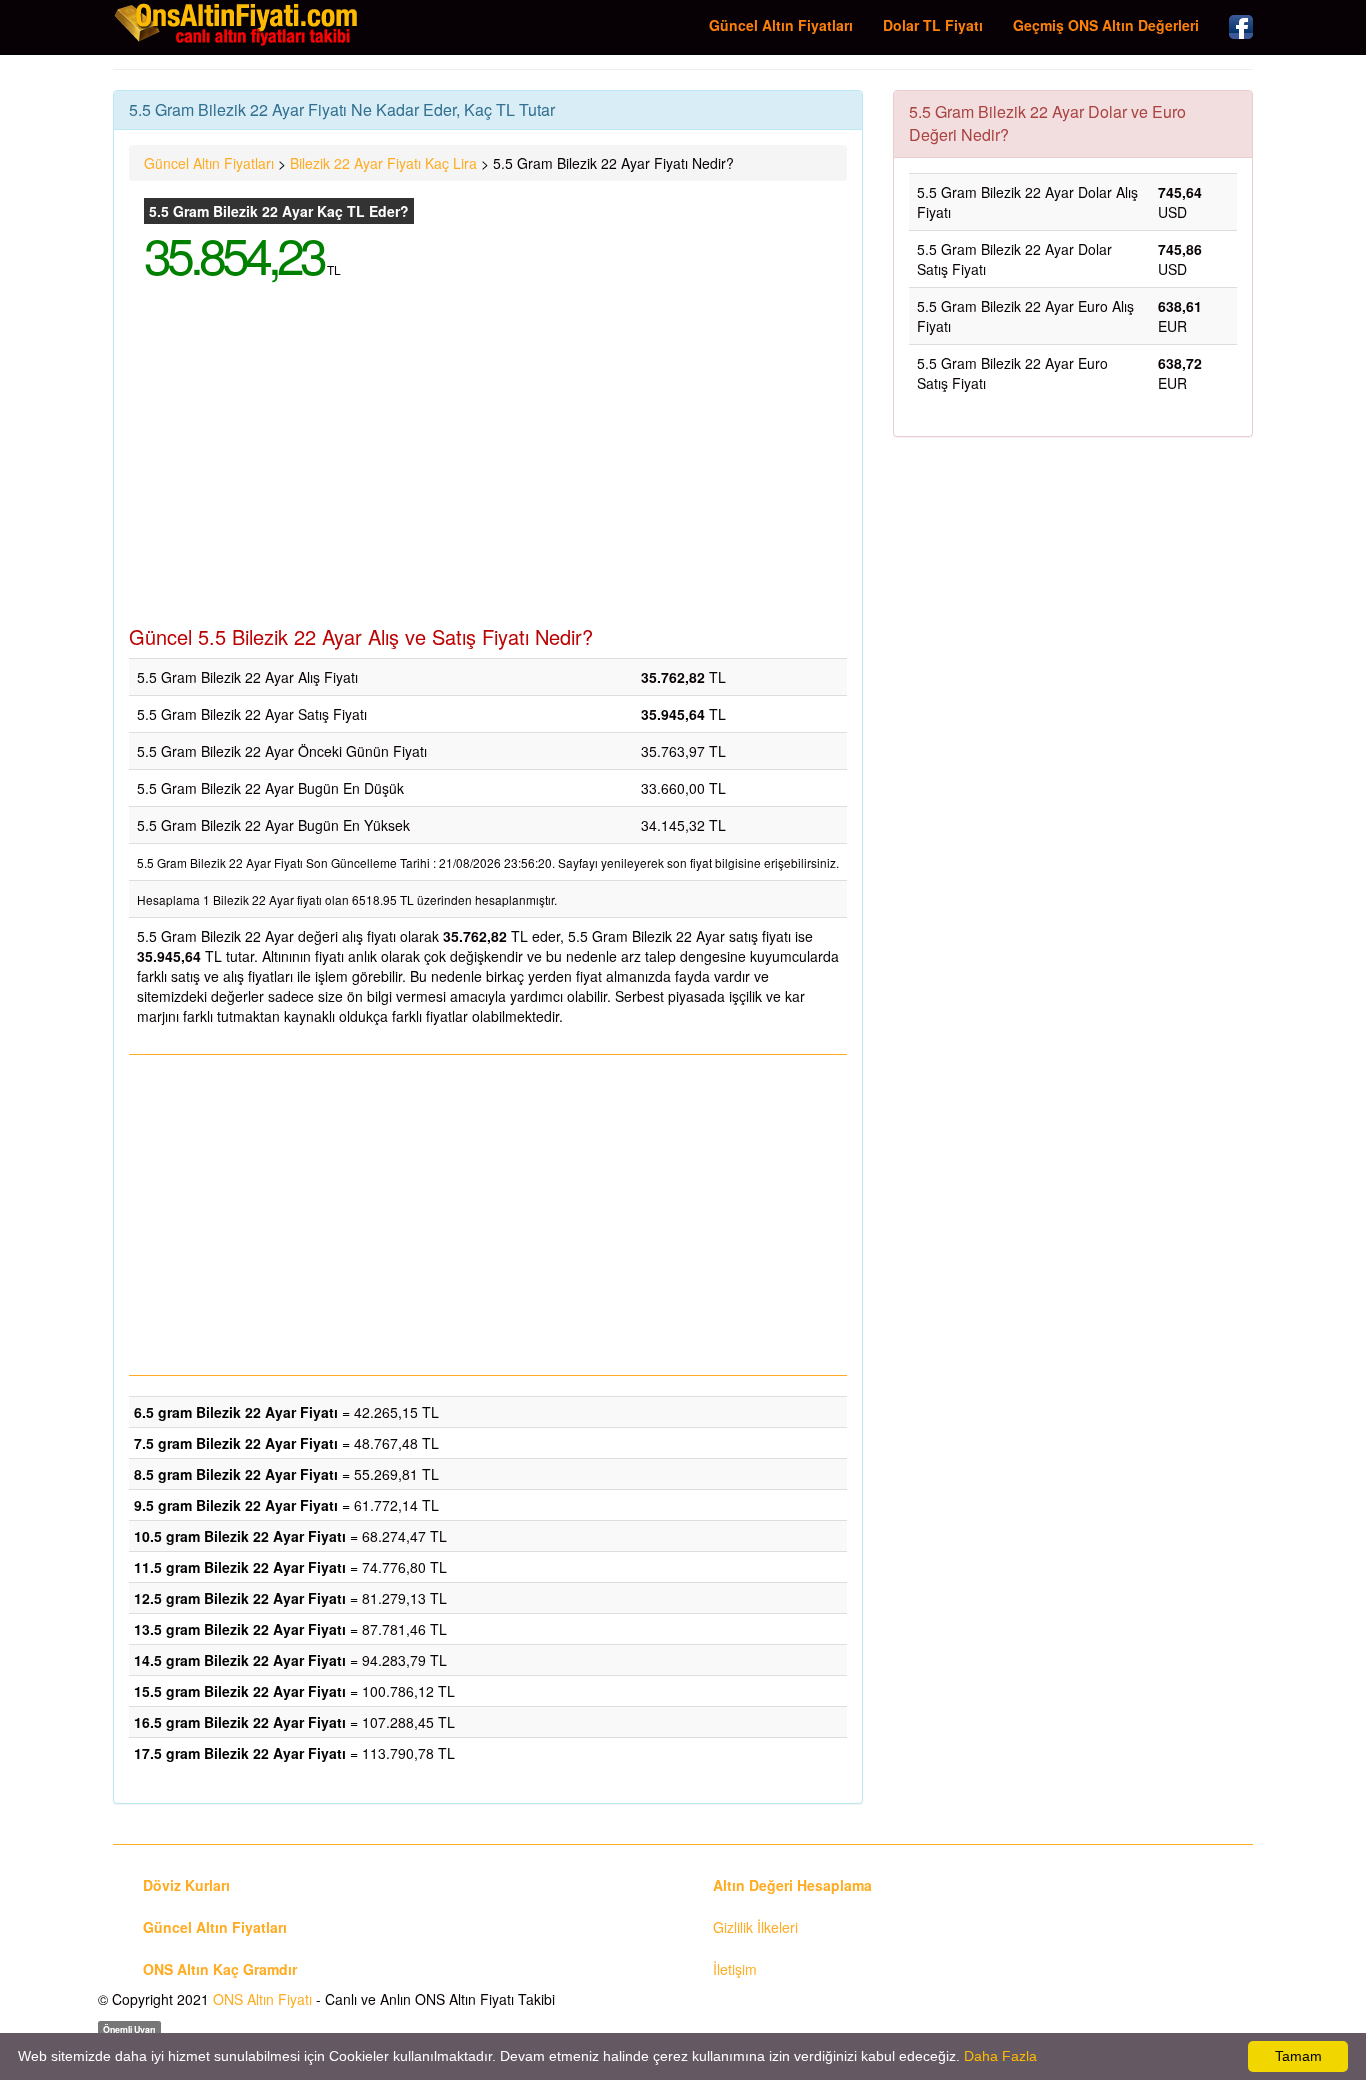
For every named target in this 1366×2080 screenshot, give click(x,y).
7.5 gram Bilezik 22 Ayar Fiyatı (236, 1443)
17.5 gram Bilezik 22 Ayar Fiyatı (240, 1753)
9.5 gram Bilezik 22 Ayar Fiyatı (236, 1505)
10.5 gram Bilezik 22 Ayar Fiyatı (240, 1536)
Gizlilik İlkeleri (755, 1927)
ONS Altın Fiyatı (262, 1999)
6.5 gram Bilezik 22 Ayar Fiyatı (236, 1412)
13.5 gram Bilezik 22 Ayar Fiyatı (240, 1629)
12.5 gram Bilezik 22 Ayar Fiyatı (240, 1598)
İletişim (735, 1969)
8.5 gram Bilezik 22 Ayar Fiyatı (236, 1474)
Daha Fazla (1000, 2056)
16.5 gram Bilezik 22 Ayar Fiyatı (240, 1722)
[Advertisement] (488, 466)
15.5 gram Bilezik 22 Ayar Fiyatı (240, 1691)
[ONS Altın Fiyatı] (238, 24)
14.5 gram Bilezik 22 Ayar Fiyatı (240, 1660)
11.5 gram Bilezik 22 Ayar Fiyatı (240, 1567)
